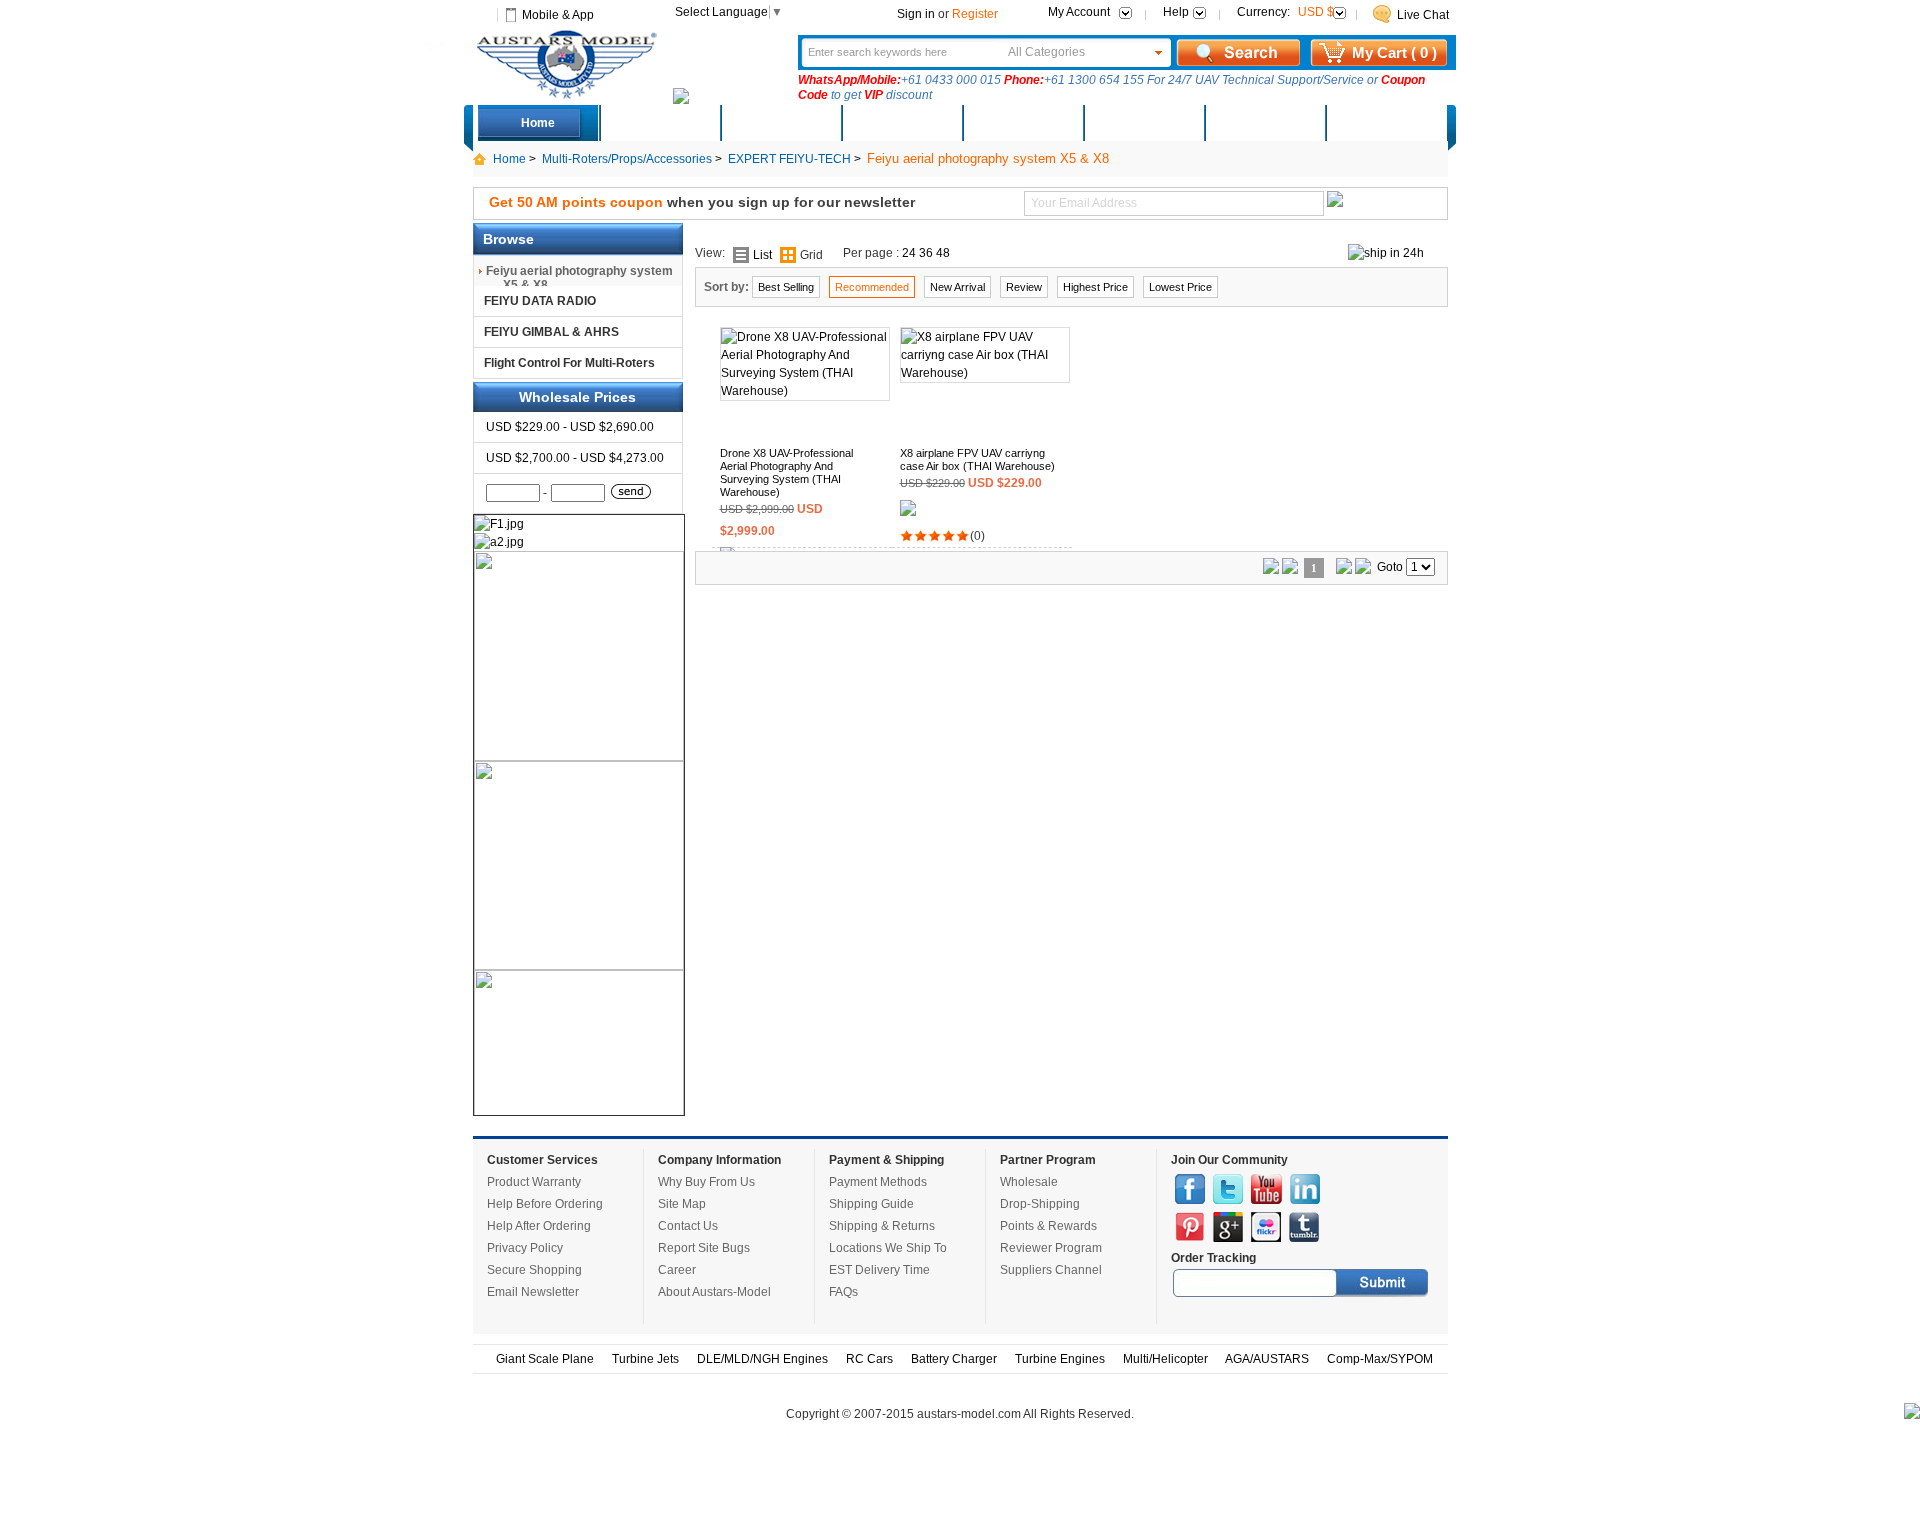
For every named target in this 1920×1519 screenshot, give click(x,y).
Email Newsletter (533, 1292)
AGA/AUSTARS (1267, 1359)
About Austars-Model (714, 1292)
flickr (1266, 1227)
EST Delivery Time (879, 1270)
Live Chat (1423, 15)
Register (975, 14)
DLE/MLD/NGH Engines (762, 1359)
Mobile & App (558, 15)
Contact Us (688, 1226)
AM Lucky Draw (1264, 123)
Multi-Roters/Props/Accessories (627, 159)
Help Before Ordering (545, 1204)
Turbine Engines (1060, 1359)
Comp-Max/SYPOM (1380, 1359)
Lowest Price (1180, 287)
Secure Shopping (534, 1270)
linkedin (1305, 1189)
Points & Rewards (1048, 1226)
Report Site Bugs (704, 1248)
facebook (1190, 1189)
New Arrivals (780, 123)
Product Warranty (534, 1182)
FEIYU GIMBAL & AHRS (551, 332)
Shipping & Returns (882, 1226)
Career (677, 1270)
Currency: (1285, 12)
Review (1024, 287)
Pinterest (1190, 1227)
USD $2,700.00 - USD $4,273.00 (575, 458)
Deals (659, 123)
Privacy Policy (525, 1248)
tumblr (1304, 1227)
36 (926, 253)
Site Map (682, 1204)
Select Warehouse (1385, 123)
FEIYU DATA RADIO (540, 301)
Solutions (1143, 123)
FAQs (843, 1292)
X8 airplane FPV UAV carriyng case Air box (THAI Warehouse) (977, 459)
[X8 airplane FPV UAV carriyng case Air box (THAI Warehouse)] (985, 373)
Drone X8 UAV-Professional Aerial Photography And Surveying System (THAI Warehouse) (786, 472)
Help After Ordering (539, 1226)
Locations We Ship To (888, 1248)
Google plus (1228, 1227)
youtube (1266, 1189)
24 (909, 253)
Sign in (916, 14)
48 (943, 253)
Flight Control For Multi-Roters (569, 363)
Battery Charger (954, 1359)
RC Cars (869, 1359)
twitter (1228, 1189)
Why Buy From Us (706, 1182)
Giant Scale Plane (545, 1359)
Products (901, 123)
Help (1176, 12)
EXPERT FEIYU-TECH (789, 159)
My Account (1079, 12)
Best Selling (786, 287)
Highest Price (1095, 287)
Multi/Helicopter (1165, 1359)
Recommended (872, 287)
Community (1022, 123)
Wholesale (1029, 1182)
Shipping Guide (871, 1204)
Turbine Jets (645, 1359)
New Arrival (957, 287)
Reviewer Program (1051, 1248)
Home (538, 123)
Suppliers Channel (1051, 1270)
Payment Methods (878, 1182)
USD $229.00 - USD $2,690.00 (570, 427)
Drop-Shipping (1040, 1204)
